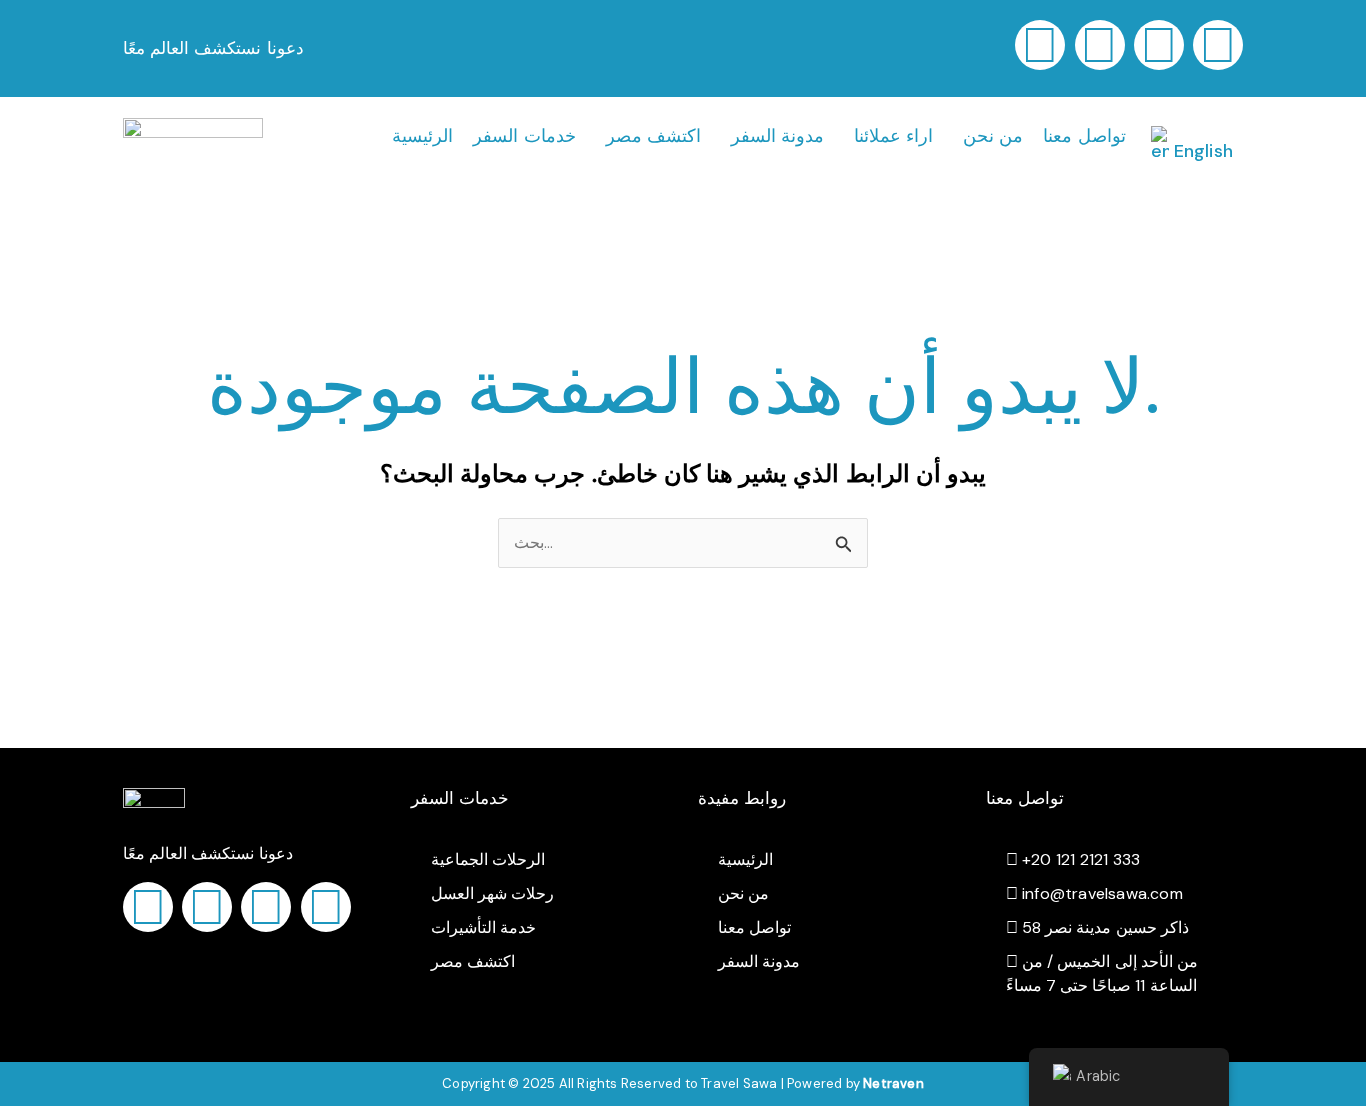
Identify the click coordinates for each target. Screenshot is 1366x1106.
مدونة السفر (777, 136)
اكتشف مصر (653, 136)
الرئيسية (422, 136)
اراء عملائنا (893, 136)
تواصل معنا (1084, 136)
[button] (529, 136)
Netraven (893, 1083)
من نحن (993, 136)
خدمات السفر (524, 136)
